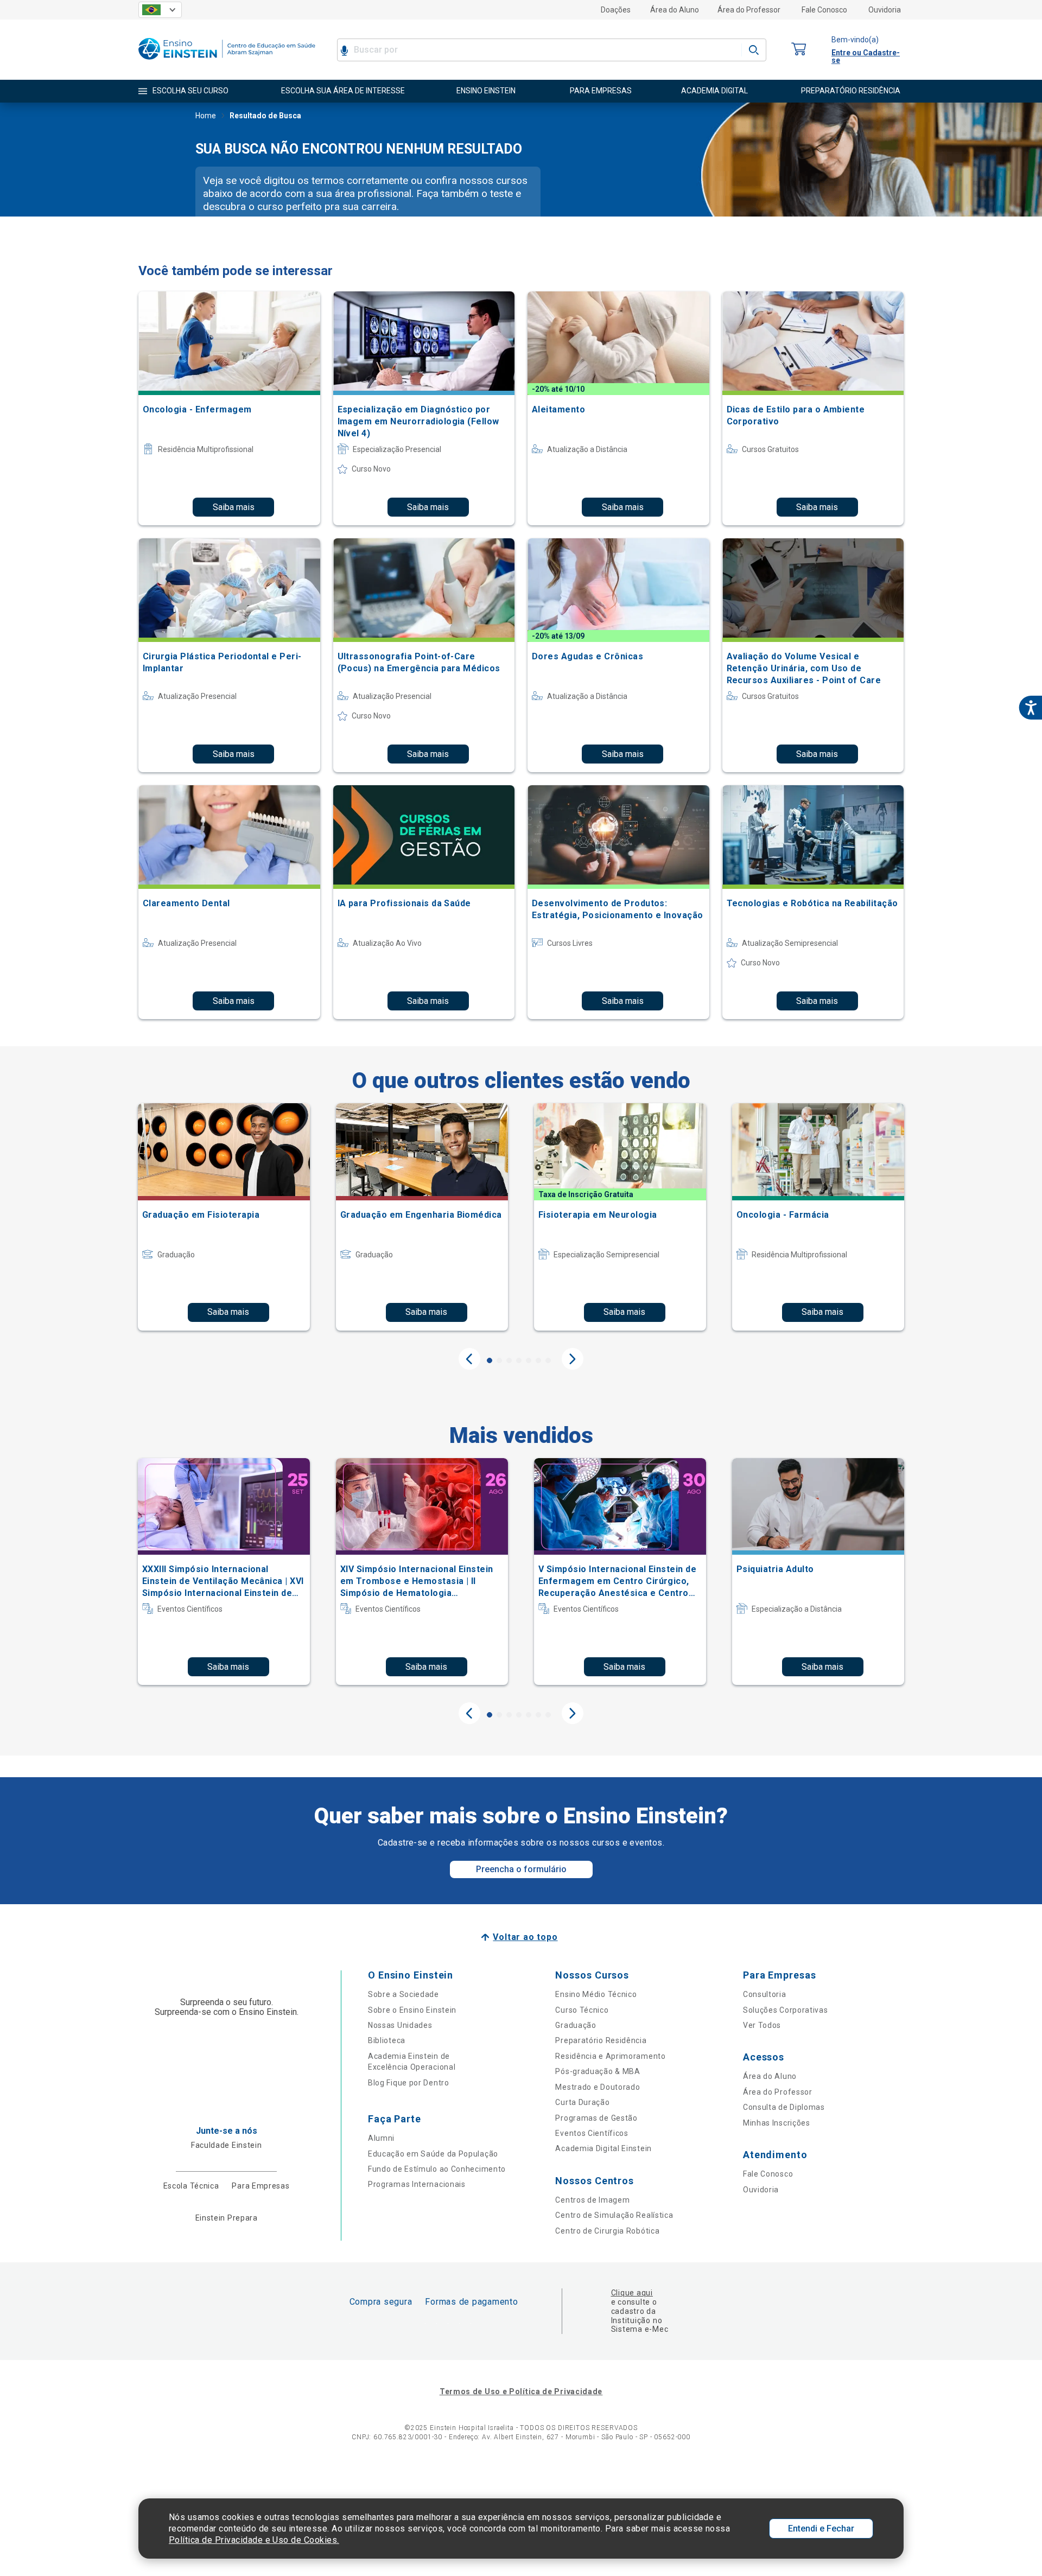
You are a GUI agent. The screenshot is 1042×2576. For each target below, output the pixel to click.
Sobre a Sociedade (404, 1994)
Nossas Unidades (400, 2025)
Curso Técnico (582, 2010)
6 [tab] (538, 1360)
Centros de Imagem (592, 2200)
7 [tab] (548, 1360)
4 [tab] (519, 1360)
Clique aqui (632, 2293)
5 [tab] (529, 1360)
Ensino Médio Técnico (596, 1994)
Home (206, 116)
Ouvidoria (885, 10)
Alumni (381, 2138)
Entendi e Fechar (821, 2529)
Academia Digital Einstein (603, 2148)
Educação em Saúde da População (433, 2154)
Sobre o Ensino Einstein (412, 2010)
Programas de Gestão (596, 2118)
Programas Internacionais (417, 2184)
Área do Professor (749, 10)
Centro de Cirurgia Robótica (607, 2231)
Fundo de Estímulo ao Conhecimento (437, 2169)
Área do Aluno (675, 10)
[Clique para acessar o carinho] (799, 50)
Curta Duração (582, 2102)
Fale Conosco (824, 10)
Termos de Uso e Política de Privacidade (521, 2391)
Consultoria (765, 1994)
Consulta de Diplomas (784, 2107)
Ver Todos (762, 2025)
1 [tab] (490, 1360)
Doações (616, 10)
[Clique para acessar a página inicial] (227, 62)
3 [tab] (509, 1360)
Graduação (576, 2025)
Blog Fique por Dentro (409, 2083)
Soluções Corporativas (786, 2010)
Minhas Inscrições (777, 2123)
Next (573, 1359)
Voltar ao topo (525, 1937)
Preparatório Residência (601, 2040)
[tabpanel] (224, 1217)
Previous (469, 1359)
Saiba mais (234, 507)
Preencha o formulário (521, 1869)
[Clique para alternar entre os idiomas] (160, 10)
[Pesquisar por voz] (344, 50)
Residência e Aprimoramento (610, 2056)
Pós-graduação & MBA (598, 2071)
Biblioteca (387, 2040)
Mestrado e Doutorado (598, 2087)
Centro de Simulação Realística (614, 2215)
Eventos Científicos (592, 2133)
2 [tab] (499, 1360)
